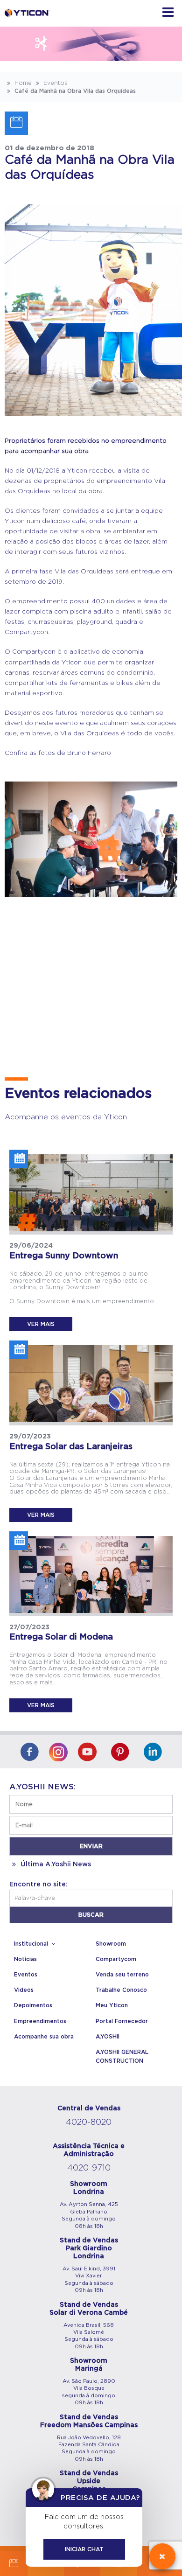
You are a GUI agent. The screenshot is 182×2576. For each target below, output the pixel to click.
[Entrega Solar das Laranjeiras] (91, 1400)
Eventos (55, 83)
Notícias (25, 1959)
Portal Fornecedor (122, 2021)
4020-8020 (89, 2122)
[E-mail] (14, 2563)
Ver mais (41, 1324)
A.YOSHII (108, 2037)
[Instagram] (58, 1750)
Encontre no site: (38, 1885)
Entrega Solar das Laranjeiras (71, 1447)
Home (22, 83)
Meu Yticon (112, 2005)
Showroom (111, 1944)
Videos (24, 1990)
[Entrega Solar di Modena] (91, 1590)
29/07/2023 (30, 1437)
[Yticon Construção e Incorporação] (28, 22)
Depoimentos (33, 2005)
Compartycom (116, 1959)
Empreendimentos (40, 2021)
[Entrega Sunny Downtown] (91, 1209)
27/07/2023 (29, 1627)
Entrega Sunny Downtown (64, 1256)
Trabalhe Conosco (121, 1990)
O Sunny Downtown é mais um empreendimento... (84, 1301)
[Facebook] (29, 1752)
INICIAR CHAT (84, 2549)
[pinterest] (120, 1752)
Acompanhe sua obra (44, 2037)
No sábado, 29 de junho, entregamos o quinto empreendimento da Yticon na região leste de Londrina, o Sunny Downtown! (79, 1281)
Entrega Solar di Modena (61, 1637)
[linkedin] (153, 1752)
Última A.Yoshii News (55, 1864)
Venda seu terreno (122, 1975)
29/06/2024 (31, 1246)
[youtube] (87, 1752)
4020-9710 (89, 2168)
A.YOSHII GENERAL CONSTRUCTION (122, 2056)
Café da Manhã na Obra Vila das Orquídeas (74, 91)
